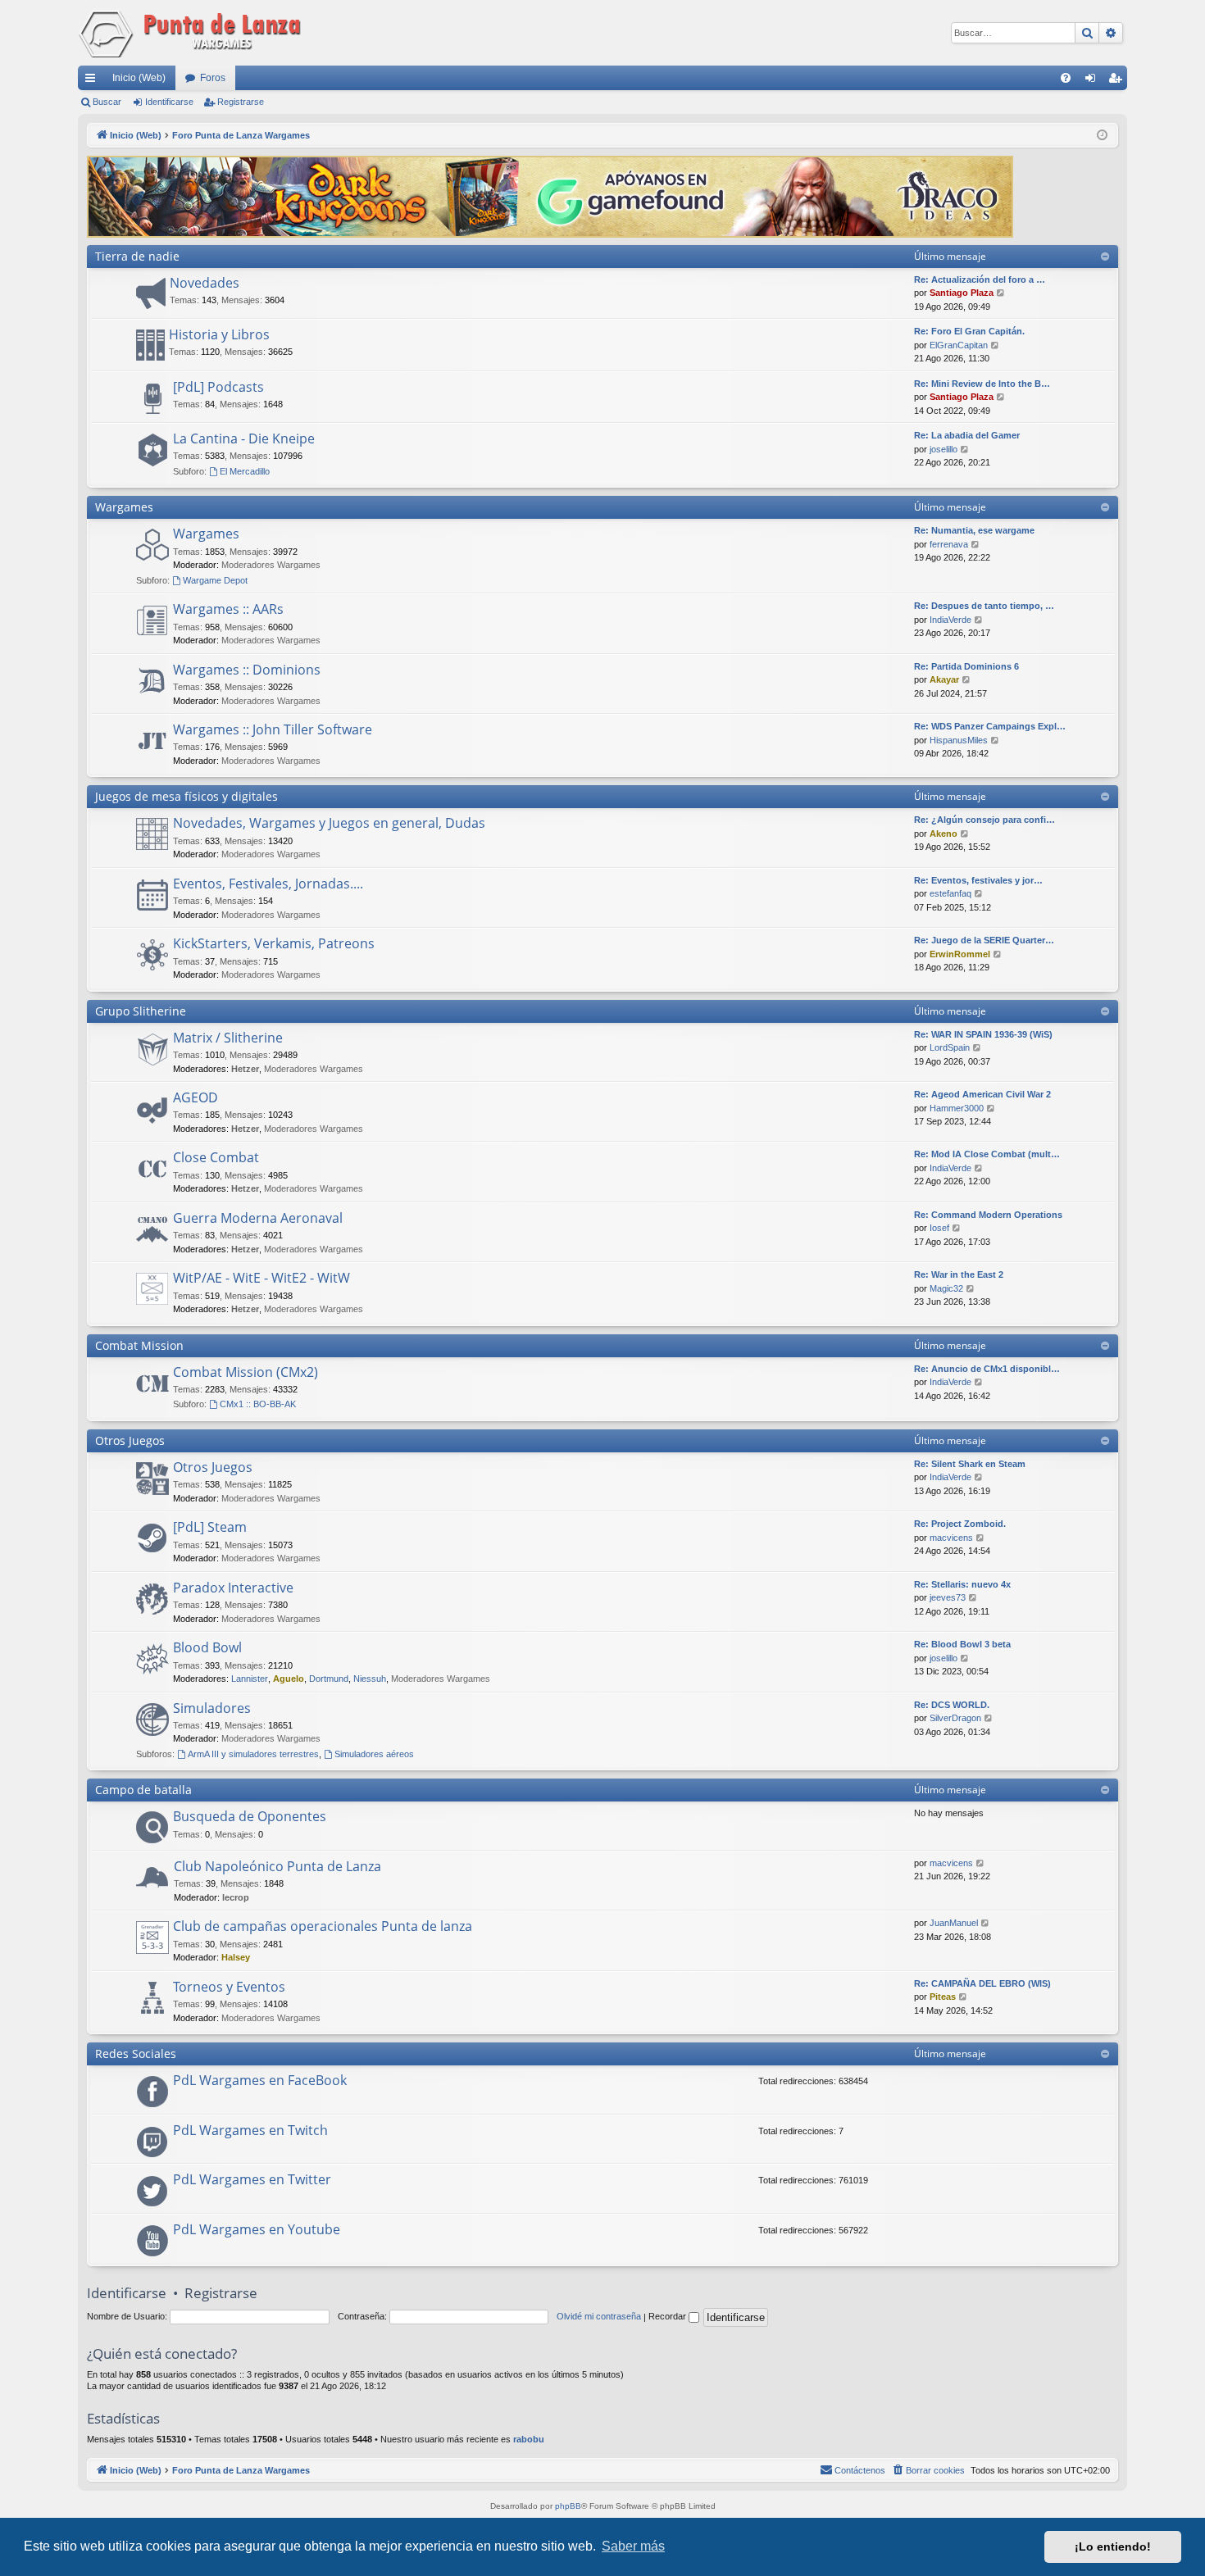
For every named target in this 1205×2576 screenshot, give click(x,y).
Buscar (107, 102)
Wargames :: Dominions (247, 670)
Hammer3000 (957, 1108)
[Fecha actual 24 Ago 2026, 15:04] (1102, 136)
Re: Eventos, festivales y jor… (978, 880)
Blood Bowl (207, 1647)
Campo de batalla (143, 1790)
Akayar (944, 679)
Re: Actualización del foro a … (980, 279)
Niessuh (370, 1679)
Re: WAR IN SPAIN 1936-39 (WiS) (983, 1034)
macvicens (951, 1538)
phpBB (568, 2506)
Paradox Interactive (233, 1588)
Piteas (943, 1997)
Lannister (250, 1679)
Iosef (939, 1228)
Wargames (124, 507)
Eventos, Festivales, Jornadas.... (268, 884)
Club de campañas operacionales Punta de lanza (323, 1926)
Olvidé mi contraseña (599, 2316)
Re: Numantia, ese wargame (974, 530)
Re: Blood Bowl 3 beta (962, 1644)
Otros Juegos (130, 1440)
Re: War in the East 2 (959, 1274)
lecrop (236, 1897)
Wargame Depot (215, 580)
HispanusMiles (959, 740)
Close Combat (216, 1157)
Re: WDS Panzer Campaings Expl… (990, 726)
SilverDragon (955, 1718)
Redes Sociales (136, 2054)
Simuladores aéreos (374, 1754)
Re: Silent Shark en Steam (970, 1464)
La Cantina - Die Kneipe (244, 438)
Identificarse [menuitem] (1094, 81)
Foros (213, 78)
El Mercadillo (245, 471)
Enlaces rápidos (93, 81)
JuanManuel (954, 1923)
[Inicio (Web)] (193, 33)
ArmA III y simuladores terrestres (253, 1754)
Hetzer (245, 1069)
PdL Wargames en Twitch (250, 2130)
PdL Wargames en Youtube (257, 2229)
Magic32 (946, 1288)
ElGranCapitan (959, 345)
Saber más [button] (633, 2546)
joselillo (944, 449)
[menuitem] (1066, 78)
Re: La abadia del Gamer (967, 435)
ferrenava (949, 544)
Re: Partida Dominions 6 (966, 666)
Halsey (236, 1957)
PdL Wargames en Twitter (252, 2179)
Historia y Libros (219, 334)
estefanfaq (950, 893)
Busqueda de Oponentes (250, 1816)
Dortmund (329, 1679)
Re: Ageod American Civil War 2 (982, 1094)
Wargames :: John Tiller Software (273, 729)
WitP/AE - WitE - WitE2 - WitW (261, 1278)
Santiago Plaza (962, 293)
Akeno (944, 834)
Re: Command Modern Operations (988, 1215)
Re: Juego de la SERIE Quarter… (984, 940)
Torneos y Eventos (229, 1987)
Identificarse (169, 102)
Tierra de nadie (137, 256)
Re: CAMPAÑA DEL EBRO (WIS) (982, 1983)
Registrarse (241, 102)
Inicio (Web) (139, 78)
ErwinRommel (960, 954)
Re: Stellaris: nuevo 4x (962, 1584)
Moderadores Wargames (271, 565)
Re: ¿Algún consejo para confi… (984, 820)
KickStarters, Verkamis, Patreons (274, 943)
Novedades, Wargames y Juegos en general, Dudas (329, 823)
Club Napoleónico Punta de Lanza (277, 1866)
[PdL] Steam (210, 1527)
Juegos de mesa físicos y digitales (186, 796)
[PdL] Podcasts (218, 387)
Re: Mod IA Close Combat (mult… (987, 1154)
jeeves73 (948, 1597)
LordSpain (950, 1047)
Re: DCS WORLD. (952, 1705)
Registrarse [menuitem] (1118, 81)
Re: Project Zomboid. (960, 1524)
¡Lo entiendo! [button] (1113, 2546)
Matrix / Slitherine (228, 1038)
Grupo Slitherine (141, 1011)
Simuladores (212, 1708)
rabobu (529, 2439)
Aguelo (289, 1679)
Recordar (668, 2316)
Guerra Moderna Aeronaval (258, 1218)
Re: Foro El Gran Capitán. (969, 331)
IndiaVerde (950, 620)
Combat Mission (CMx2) (246, 1372)
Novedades (205, 283)
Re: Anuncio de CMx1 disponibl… (987, 1369)
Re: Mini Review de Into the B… (982, 384)
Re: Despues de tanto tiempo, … (984, 606)
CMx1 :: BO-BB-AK (258, 1404)
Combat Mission (139, 1345)
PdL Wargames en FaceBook (260, 2080)
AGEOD (196, 1097)
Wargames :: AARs (228, 609)
